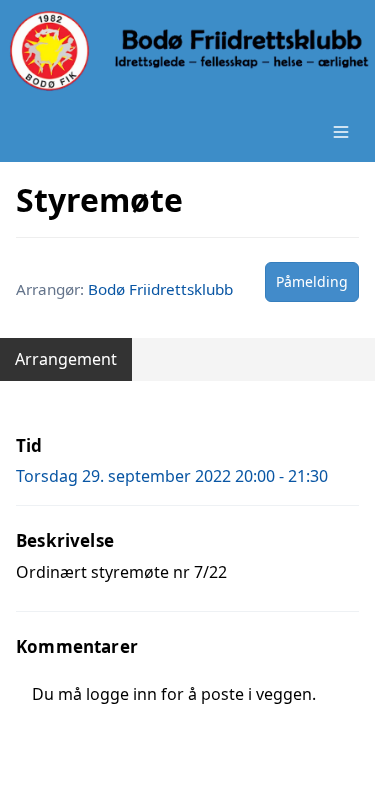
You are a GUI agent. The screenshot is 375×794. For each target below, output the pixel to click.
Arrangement (66, 359)
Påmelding (312, 281)
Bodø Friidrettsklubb (160, 289)
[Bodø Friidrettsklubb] (187, 51)
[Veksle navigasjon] (341, 132)
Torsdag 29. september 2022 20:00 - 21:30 (172, 476)
